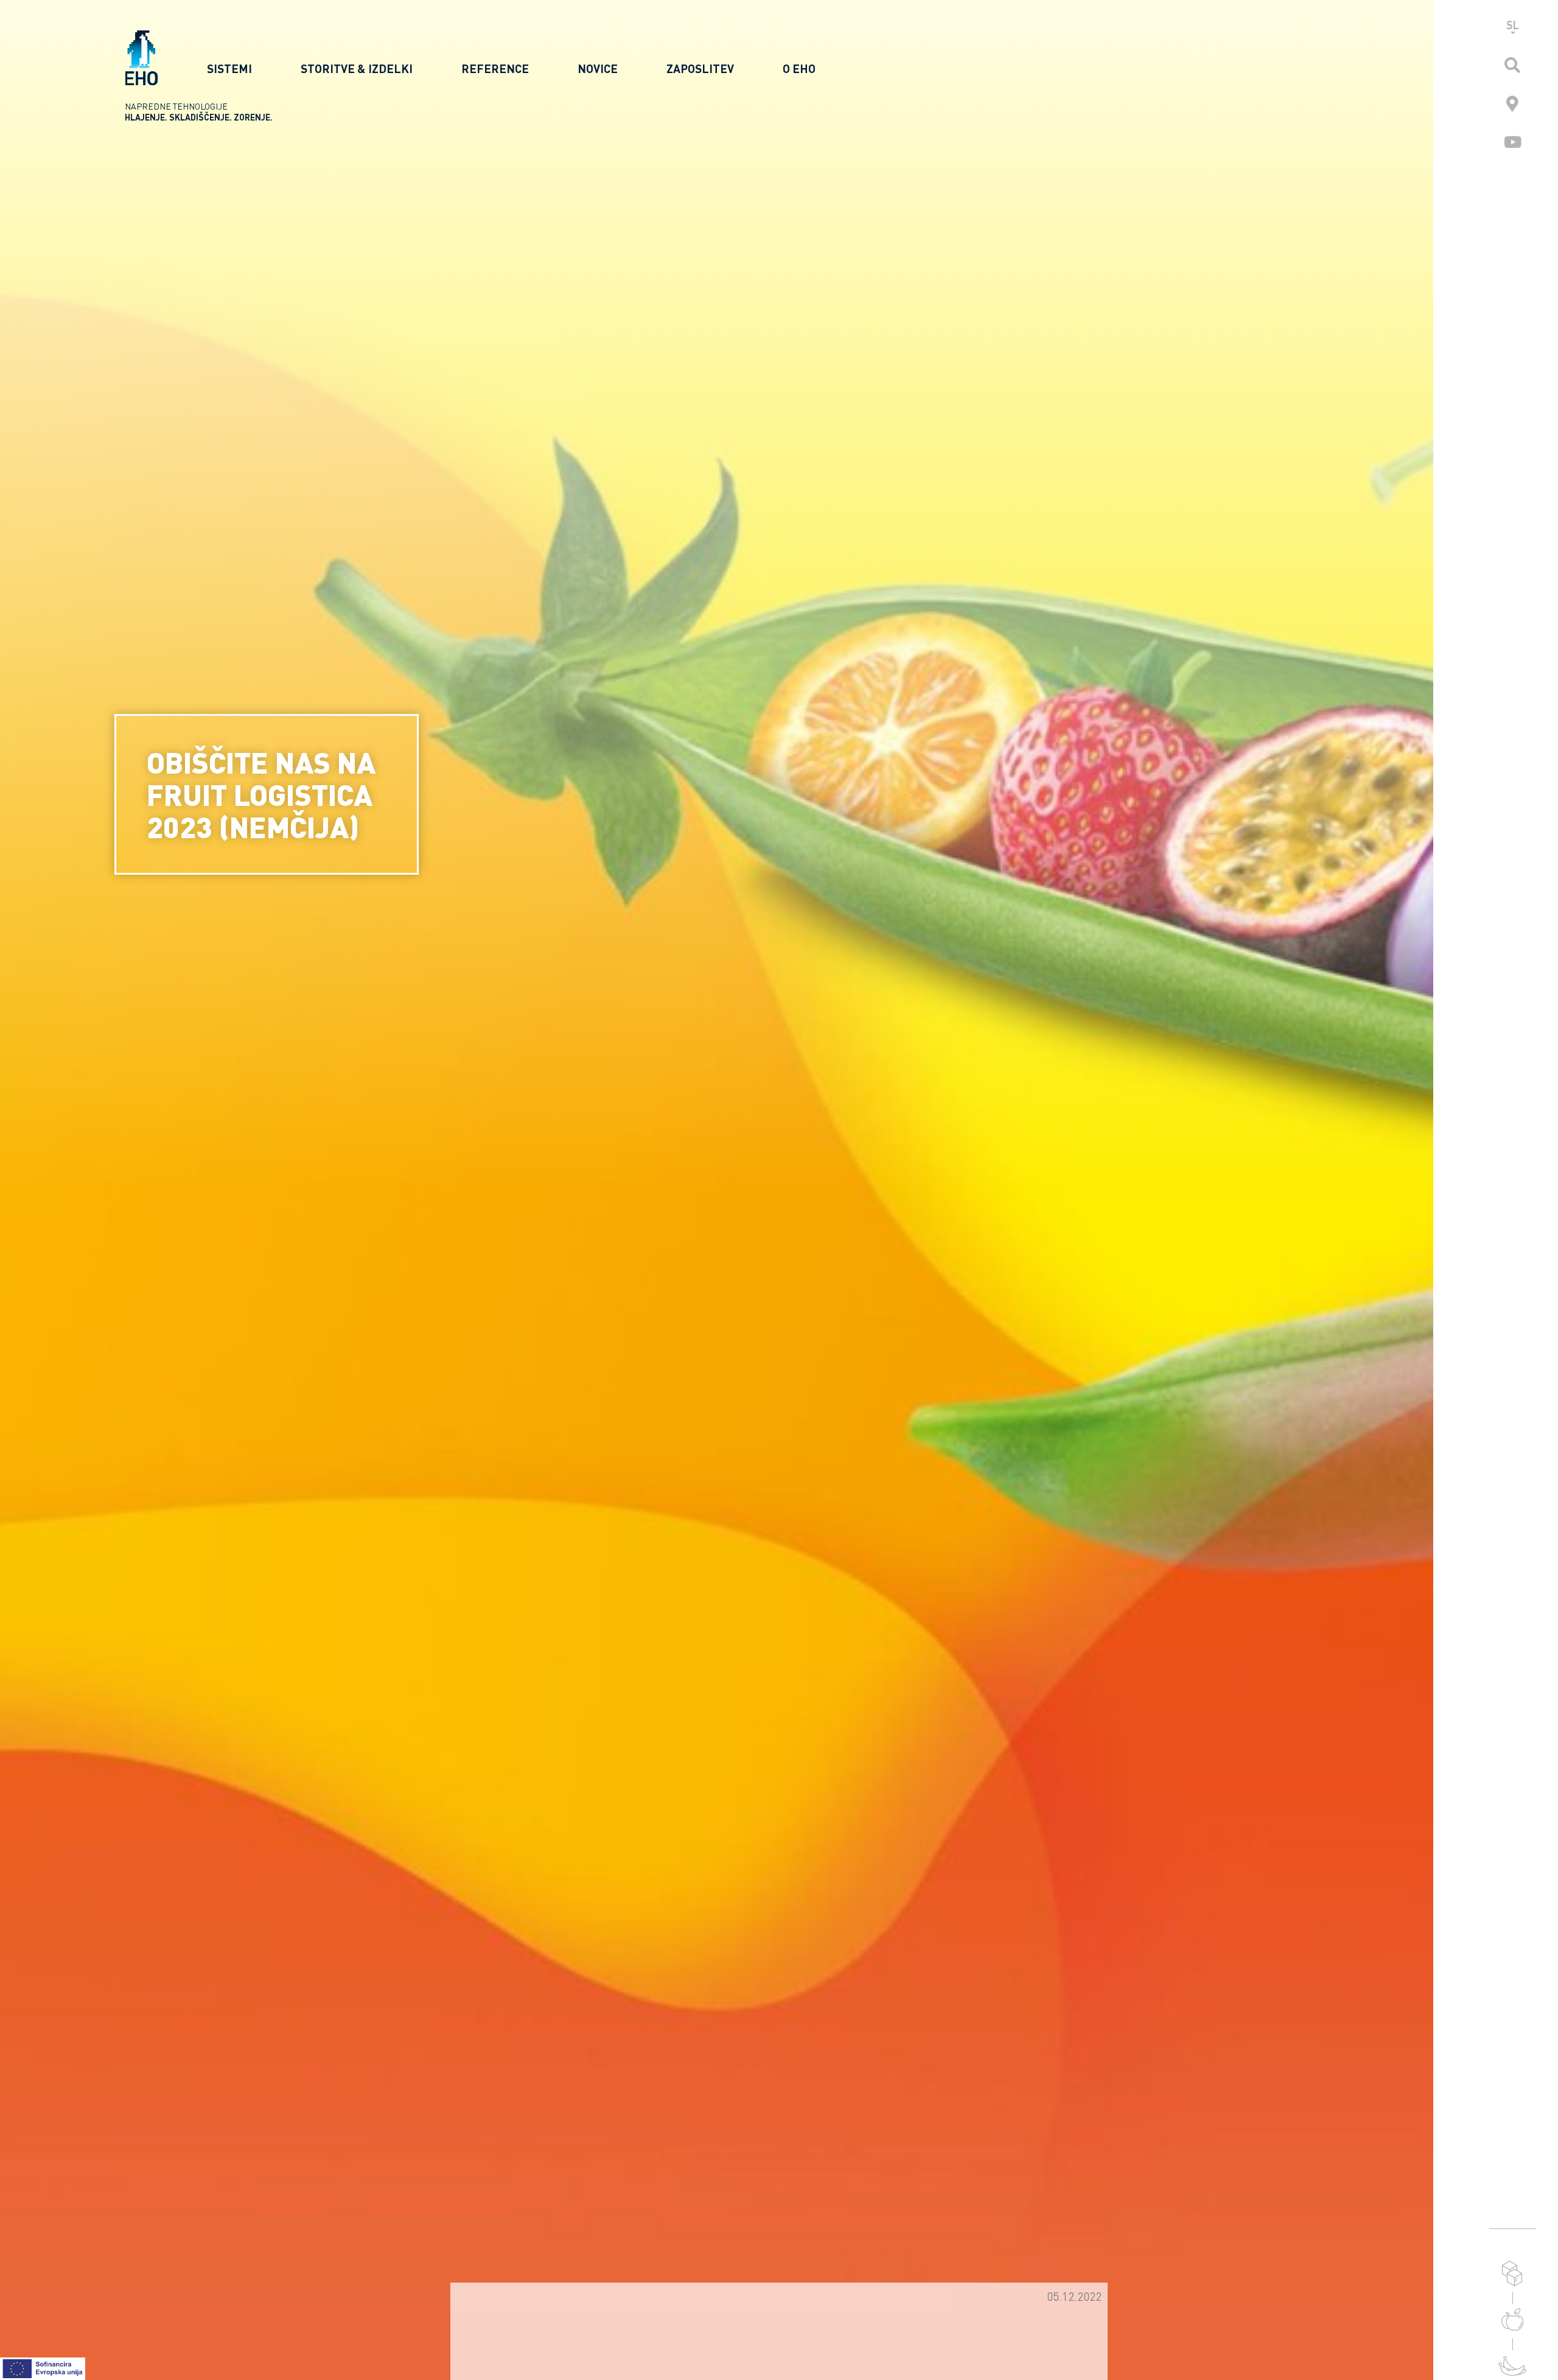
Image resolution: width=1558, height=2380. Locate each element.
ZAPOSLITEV (700, 68)
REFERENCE (495, 68)
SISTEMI (229, 68)
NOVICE (598, 68)
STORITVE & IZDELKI (357, 68)
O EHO (799, 68)
